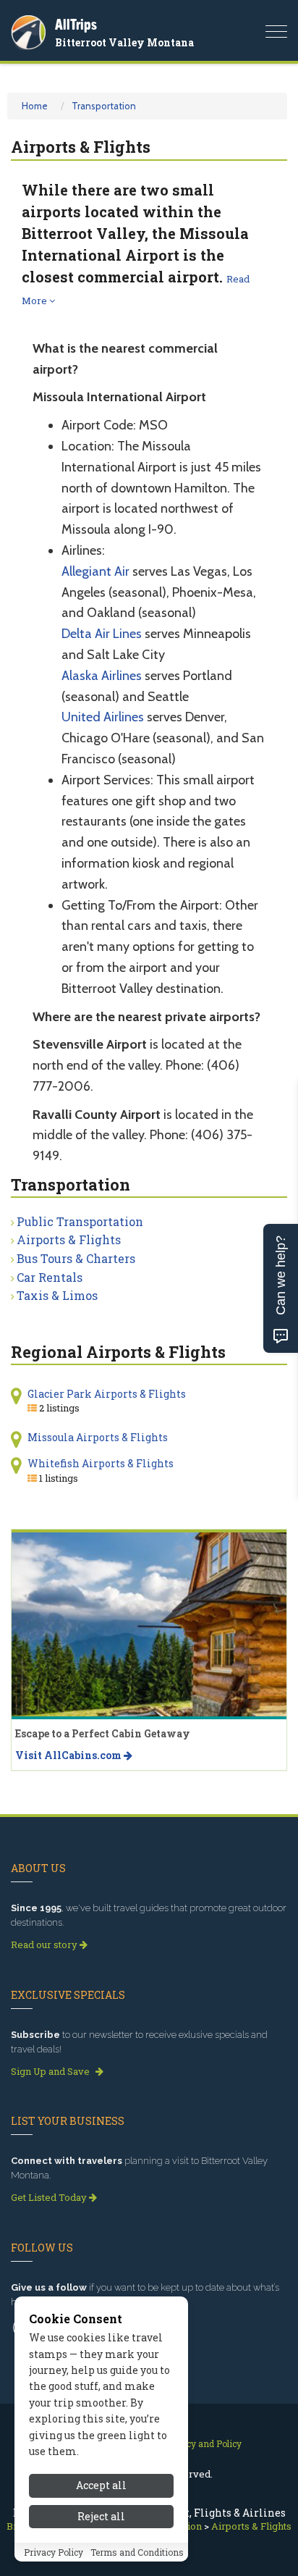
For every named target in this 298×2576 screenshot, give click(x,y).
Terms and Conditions (137, 2552)
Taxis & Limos (57, 1295)
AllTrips (76, 24)
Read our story (45, 1944)
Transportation (104, 106)
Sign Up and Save (51, 2071)
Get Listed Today (50, 2197)
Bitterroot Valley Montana (124, 42)
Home (35, 106)
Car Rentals (50, 1277)
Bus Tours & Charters (76, 1258)
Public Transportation (80, 1221)
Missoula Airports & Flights (98, 1437)
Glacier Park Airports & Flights (107, 1394)
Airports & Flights (69, 1239)
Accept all (101, 2485)
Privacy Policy (54, 2552)
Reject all (101, 2516)
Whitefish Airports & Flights (101, 1463)
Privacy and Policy (203, 2443)
